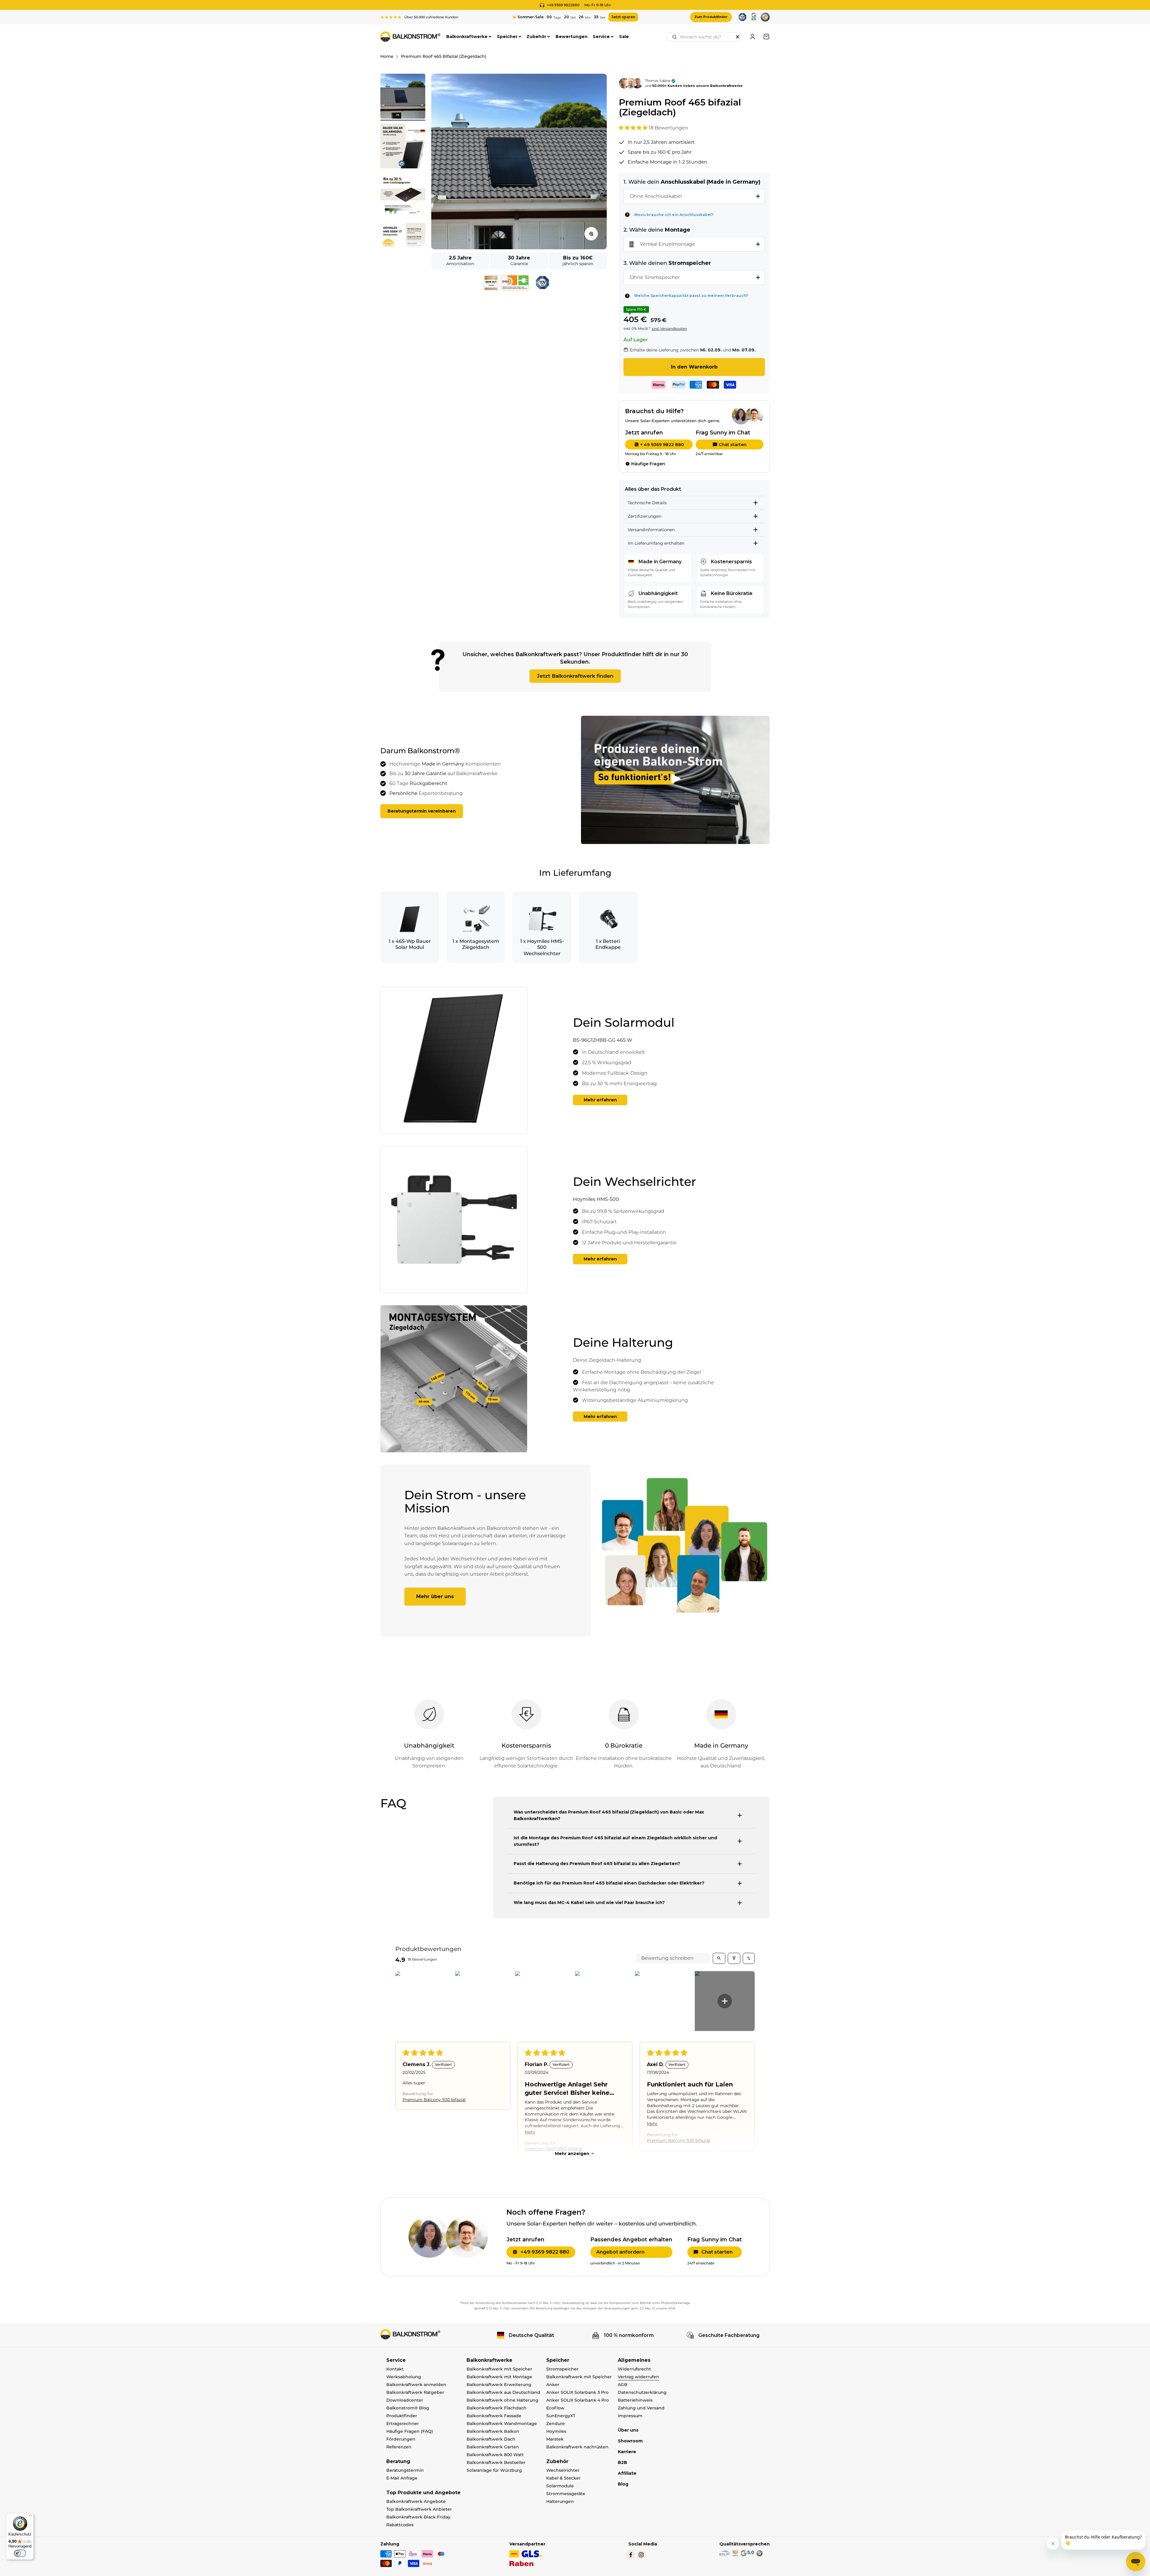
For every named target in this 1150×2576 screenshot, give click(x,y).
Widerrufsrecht (634, 2369)
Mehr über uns (435, 1596)
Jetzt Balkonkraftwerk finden (575, 676)
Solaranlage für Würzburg (494, 2470)
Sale (624, 37)
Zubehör (536, 37)
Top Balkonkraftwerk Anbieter (419, 2509)
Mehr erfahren (600, 1100)
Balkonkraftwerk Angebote (416, 2501)
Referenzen (399, 2447)
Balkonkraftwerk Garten (493, 2447)
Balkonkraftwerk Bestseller (496, 2462)
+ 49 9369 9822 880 (662, 445)
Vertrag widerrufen (638, 2377)
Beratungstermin (405, 2470)
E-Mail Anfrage (402, 2478)
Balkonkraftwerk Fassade (494, 2416)
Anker (553, 2385)
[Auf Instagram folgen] (641, 2555)
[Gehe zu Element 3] (403, 197)
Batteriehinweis (635, 2400)
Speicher (507, 37)
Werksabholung (404, 2377)
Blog (623, 2484)
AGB (623, 2385)
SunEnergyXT (561, 2416)
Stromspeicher (562, 2369)
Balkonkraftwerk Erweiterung (499, 2385)
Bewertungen (572, 37)
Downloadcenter (405, 2400)
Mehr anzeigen (572, 2154)
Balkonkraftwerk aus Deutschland (503, 2392)
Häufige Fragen (648, 464)
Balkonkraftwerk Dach (491, 2439)
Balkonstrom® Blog (408, 2408)
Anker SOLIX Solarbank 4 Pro (578, 2400)
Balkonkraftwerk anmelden (416, 2385)
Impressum (630, 2416)
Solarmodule (560, 2486)
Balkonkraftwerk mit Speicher (499, 2369)
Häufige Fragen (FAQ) (410, 2431)
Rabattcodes (400, 2525)
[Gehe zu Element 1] (403, 97)
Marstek (555, 2439)
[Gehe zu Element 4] (403, 246)
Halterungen (560, 2501)
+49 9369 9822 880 (545, 2252)
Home (387, 56)
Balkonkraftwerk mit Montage (499, 2377)
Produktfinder (402, 2416)
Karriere (627, 2452)
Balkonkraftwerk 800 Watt (495, 2455)
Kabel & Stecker (563, 2478)
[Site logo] (410, 2334)
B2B (622, 2462)
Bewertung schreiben (667, 1958)
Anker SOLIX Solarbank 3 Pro (577, 2392)
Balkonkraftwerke (467, 37)
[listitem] (425, 2001)
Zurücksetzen (738, 37)
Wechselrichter (563, 2470)
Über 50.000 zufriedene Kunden (431, 17)
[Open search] (719, 1958)
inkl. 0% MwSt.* (637, 329)
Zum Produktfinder (711, 17)
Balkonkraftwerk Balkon (493, 2431)
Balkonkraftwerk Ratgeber (415, 2392)
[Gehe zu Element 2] (403, 147)
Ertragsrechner (403, 2424)
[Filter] (734, 1958)
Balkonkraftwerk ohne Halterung (503, 2400)
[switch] (20, 2553)
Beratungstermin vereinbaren (422, 811)
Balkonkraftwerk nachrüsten (577, 2447)
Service (601, 37)
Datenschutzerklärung (642, 2392)
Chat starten (733, 445)
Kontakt (395, 2369)
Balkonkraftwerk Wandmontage (502, 2424)
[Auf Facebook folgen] (631, 2555)
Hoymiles (556, 2431)
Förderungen (401, 2439)
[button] (634, 128)
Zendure (556, 2424)
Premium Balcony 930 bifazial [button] (434, 2099)
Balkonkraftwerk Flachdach (497, 2408)
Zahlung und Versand (641, 2408)
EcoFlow (555, 2408)
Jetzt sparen (623, 17)
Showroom (630, 2441)
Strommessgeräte (566, 2494)
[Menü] (30, 2517)
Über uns (628, 2430)
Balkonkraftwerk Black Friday (418, 2517)
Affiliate (627, 2473)
